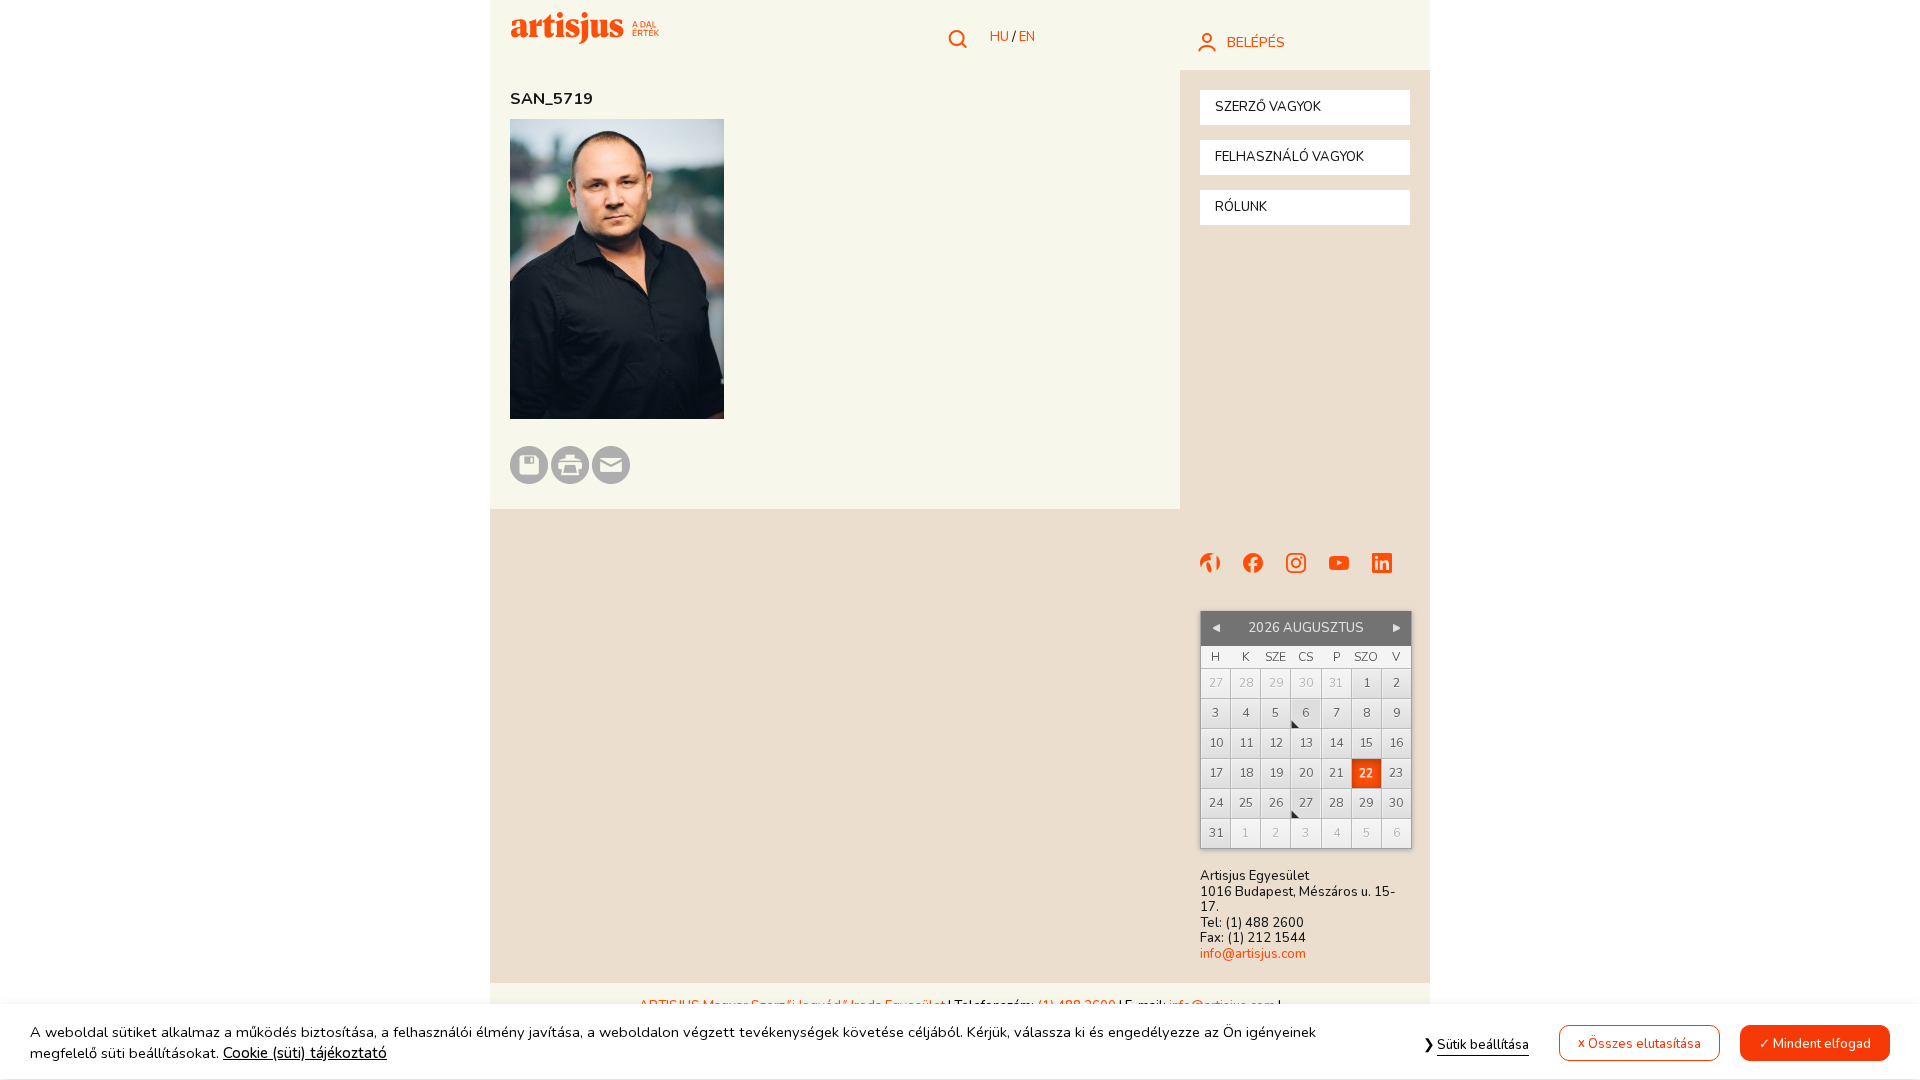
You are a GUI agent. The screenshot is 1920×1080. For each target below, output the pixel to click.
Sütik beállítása (1483, 1045)
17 (1216, 773)
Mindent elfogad (1822, 1044)
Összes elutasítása (1644, 1044)
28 (1336, 803)
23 (1396, 773)
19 (1276, 773)
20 (1306, 773)
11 (1246, 743)
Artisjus (585, 30)
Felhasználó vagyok (1289, 157)
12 (1276, 743)
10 (1216, 743)
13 (1306, 743)
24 (1216, 803)
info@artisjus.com (1253, 954)
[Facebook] (1262, 572)
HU (999, 37)
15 (1366, 743)
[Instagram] (1305, 572)
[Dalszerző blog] (1219, 572)
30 (1396, 803)
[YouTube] (1348, 572)
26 (1276, 803)
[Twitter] (1391, 572)
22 (1366, 773)
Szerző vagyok (1268, 107)
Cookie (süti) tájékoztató (305, 1054)
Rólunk (1241, 207)
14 (1336, 743)
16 (1396, 743)
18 (1246, 773)
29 (1366, 803)
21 (1336, 773)
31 (1216, 833)
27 (1306, 803)
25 (1246, 803)
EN (1027, 37)
